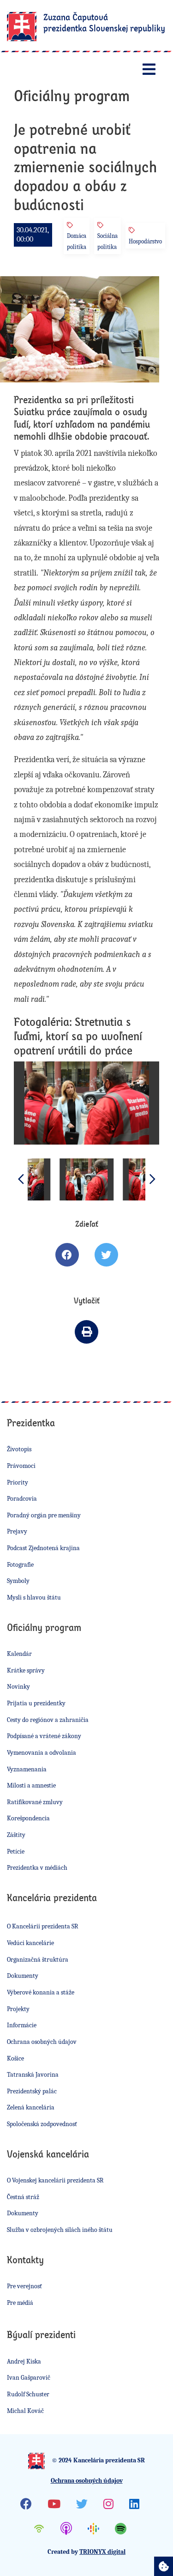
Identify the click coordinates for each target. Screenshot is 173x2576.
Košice (15, 2058)
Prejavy (17, 1531)
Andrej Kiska (24, 2361)
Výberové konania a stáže (41, 1992)
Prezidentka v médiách (37, 1868)
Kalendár (19, 1654)
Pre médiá (20, 2303)
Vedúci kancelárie (30, 1943)
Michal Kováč (25, 2411)
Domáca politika (77, 241)
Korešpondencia (28, 1818)
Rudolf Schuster (28, 2394)
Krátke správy (26, 1670)
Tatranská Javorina (33, 2075)
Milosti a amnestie (31, 1785)
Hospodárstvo (145, 241)
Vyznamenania (27, 1769)
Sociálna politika (107, 241)
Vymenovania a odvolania (42, 1753)
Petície (16, 1852)
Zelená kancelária (31, 2107)
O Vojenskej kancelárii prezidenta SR (55, 2180)
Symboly (18, 1581)
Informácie (22, 2025)
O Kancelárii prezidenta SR (43, 1926)
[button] (152, 1179)
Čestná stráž (23, 2197)
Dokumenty (23, 1976)
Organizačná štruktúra (38, 1960)
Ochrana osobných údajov (42, 2042)
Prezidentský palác (32, 2091)
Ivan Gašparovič (29, 2378)
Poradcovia (22, 1499)
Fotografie (20, 1565)
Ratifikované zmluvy (35, 1802)
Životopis (19, 1449)
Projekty (18, 2009)
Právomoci (21, 1466)
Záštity (16, 1835)
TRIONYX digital (102, 2552)
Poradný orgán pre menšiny (44, 1515)
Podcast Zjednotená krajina (43, 1548)
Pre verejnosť (24, 2286)
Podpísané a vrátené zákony (44, 1736)
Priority (18, 1482)
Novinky (18, 1687)
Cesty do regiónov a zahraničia (48, 1720)
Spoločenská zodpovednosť (42, 2124)
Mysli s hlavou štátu (34, 1597)
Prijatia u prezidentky (36, 1703)
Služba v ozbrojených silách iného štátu (60, 2230)
